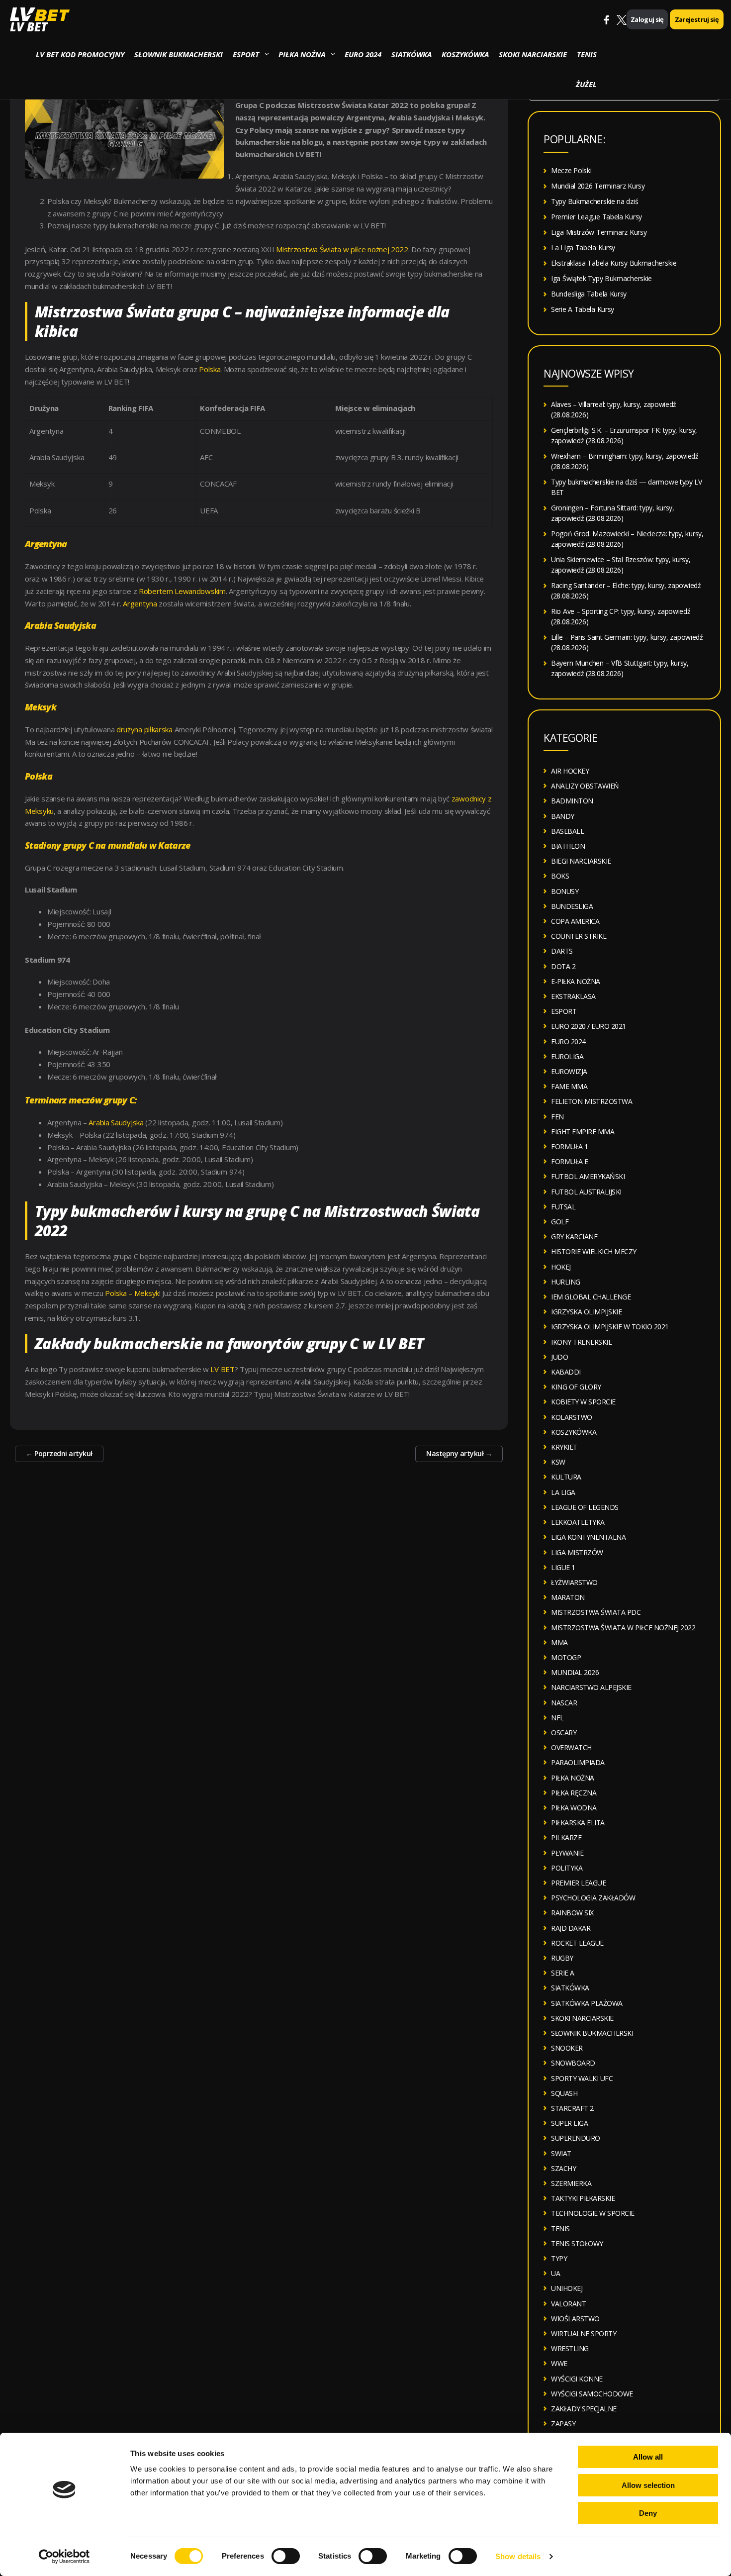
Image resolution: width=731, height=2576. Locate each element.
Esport (246, 54)
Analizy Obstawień (585, 786)
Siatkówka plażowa (587, 2003)
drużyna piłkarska (144, 729)
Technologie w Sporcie (593, 2213)
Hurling (566, 1282)
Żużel (586, 84)
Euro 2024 (363, 54)
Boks (560, 876)
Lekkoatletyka (578, 1522)
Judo (559, 1357)
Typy (559, 2258)
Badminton (572, 801)
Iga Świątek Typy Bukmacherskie (601, 278)
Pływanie (567, 1853)
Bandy (563, 816)
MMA (559, 1642)
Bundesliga (572, 906)
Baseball (567, 831)
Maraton (568, 1597)
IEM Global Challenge (591, 1297)
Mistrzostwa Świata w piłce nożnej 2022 (342, 249)
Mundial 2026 (575, 1672)
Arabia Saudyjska (116, 1122)
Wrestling (570, 2348)
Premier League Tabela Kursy (596, 217)
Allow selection (648, 2485)
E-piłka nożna (576, 981)
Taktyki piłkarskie (583, 2198)
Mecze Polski (571, 170)
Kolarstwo (572, 1417)
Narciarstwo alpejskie (591, 1687)
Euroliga (567, 1056)
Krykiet (564, 1447)
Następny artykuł (459, 1453)
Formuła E (570, 1161)
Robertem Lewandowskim (182, 591)
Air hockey (570, 771)
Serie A (563, 1973)
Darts (562, 951)
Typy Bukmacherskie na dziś (594, 201)
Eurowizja (569, 1071)
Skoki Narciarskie (533, 54)
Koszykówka (465, 54)
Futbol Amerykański (588, 1176)
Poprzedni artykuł (59, 1453)
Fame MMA (569, 1086)
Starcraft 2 (572, 2108)
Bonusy (565, 891)
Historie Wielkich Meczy (594, 1251)
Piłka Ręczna (574, 1793)
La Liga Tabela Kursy (583, 248)
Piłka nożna (302, 54)
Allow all (648, 2457)
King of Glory (576, 1387)
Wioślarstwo (575, 2319)
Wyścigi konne (577, 2379)
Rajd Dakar (571, 1928)
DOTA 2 (563, 966)
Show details (518, 2556)
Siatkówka (411, 54)
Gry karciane (574, 1237)
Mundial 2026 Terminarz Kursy (598, 186)
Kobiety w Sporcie (583, 1402)
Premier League (578, 1883)
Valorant (568, 2304)
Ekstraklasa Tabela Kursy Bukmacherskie (614, 263)
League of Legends (585, 1507)
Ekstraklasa (573, 996)
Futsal (563, 1207)
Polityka (567, 1868)
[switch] (286, 2556)
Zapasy (563, 2424)
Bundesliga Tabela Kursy (589, 294)
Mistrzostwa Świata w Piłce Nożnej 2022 (623, 1628)
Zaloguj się (647, 19)
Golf (560, 1222)
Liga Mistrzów (577, 1552)
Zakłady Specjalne (584, 2409)
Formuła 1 (570, 1146)
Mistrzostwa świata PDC (596, 1612)
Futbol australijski (586, 1192)
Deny (648, 2513)
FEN (557, 1117)
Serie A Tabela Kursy (583, 309)
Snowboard (573, 2063)
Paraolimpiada (578, 1762)
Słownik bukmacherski (179, 54)
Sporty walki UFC (582, 2078)
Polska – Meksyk (132, 1293)
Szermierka (571, 2183)
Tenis (587, 54)
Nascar (564, 1703)
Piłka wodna (574, 1808)
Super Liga (569, 2123)
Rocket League (577, 1943)
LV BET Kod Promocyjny (80, 54)
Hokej (561, 1267)
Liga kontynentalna (588, 1537)
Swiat (561, 2153)
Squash (564, 2093)
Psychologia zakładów (593, 1898)
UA (555, 2273)
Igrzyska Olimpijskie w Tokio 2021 (610, 1327)
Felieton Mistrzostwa (592, 1101)
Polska (210, 369)
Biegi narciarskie (581, 861)
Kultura (566, 1477)
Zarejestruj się (697, 19)
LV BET (29, 27)
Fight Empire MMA (583, 1132)
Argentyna (140, 603)
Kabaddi (566, 1372)
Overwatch (571, 1747)
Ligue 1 (563, 1567)
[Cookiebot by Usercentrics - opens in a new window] (64, 2557)
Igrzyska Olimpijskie (586, 1312)
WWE (559, 2363)
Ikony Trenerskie (581, 1342)
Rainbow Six (572, 1913)
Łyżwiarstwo (574, 1582)
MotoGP (566, 1657)
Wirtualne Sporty (584, 2333)
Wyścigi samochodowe (592, 2394)
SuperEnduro (576, 2138)
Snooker (567, 2048)
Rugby (562, 1958)
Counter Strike (579, 936)
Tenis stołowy (577, 2243)
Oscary (564, 1733)
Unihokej (567, 2288)
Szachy (563, 2168)
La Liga (563, 1492)
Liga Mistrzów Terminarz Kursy (599, 232)
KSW (558, 1462)
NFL (557, 1718)
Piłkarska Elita (578, 1823)
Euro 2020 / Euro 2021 (589, 1026)
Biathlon (568, 846)
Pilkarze (566, 1837)
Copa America (575, 921)
